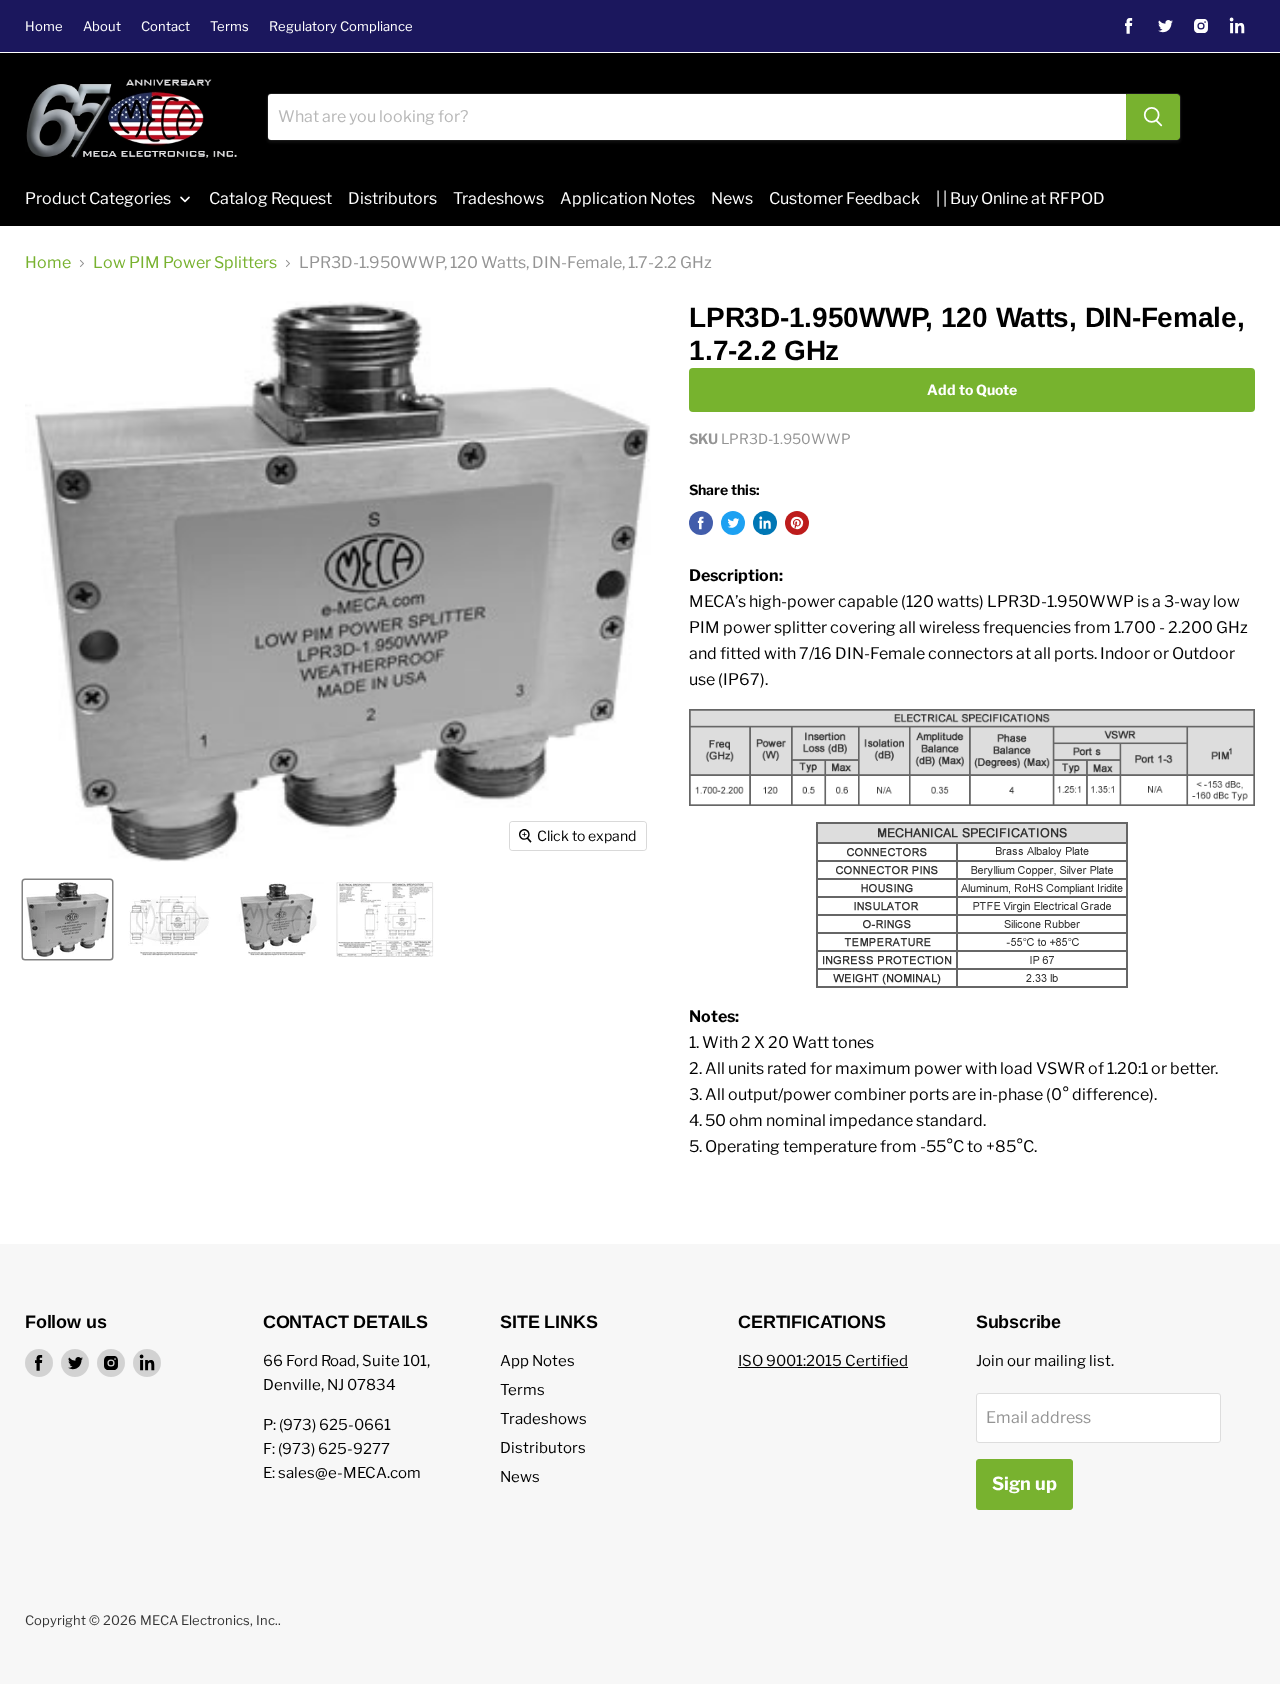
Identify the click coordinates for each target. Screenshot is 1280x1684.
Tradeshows (543, 1419)
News (520, 1477)
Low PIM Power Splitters (185, 263)
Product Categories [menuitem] (98, 198)
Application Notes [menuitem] (627, 198)
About (102, 26)
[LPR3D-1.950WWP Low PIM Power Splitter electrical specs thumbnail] (385, 919)
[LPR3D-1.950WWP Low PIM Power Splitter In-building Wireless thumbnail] (67, 919)
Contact (165, 26)
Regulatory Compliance (341, 26)
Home (44, 26)
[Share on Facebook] (701, 523)
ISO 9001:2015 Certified (823, 1361)
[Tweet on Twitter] (733, 523)
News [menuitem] (732, 198)
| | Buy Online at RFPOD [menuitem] (1020, 198)
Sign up (1024, 1483)
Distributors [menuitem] (392, 198)
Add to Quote (972, 389)
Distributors (543, 1448)
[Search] (1153, 117)
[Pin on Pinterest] (797, 523)
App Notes (537, 1361)
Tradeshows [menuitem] (498, 198)
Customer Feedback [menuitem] (844, 198)
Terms (229, 26)
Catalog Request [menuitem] (270, 198)
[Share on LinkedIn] (765, 523)
